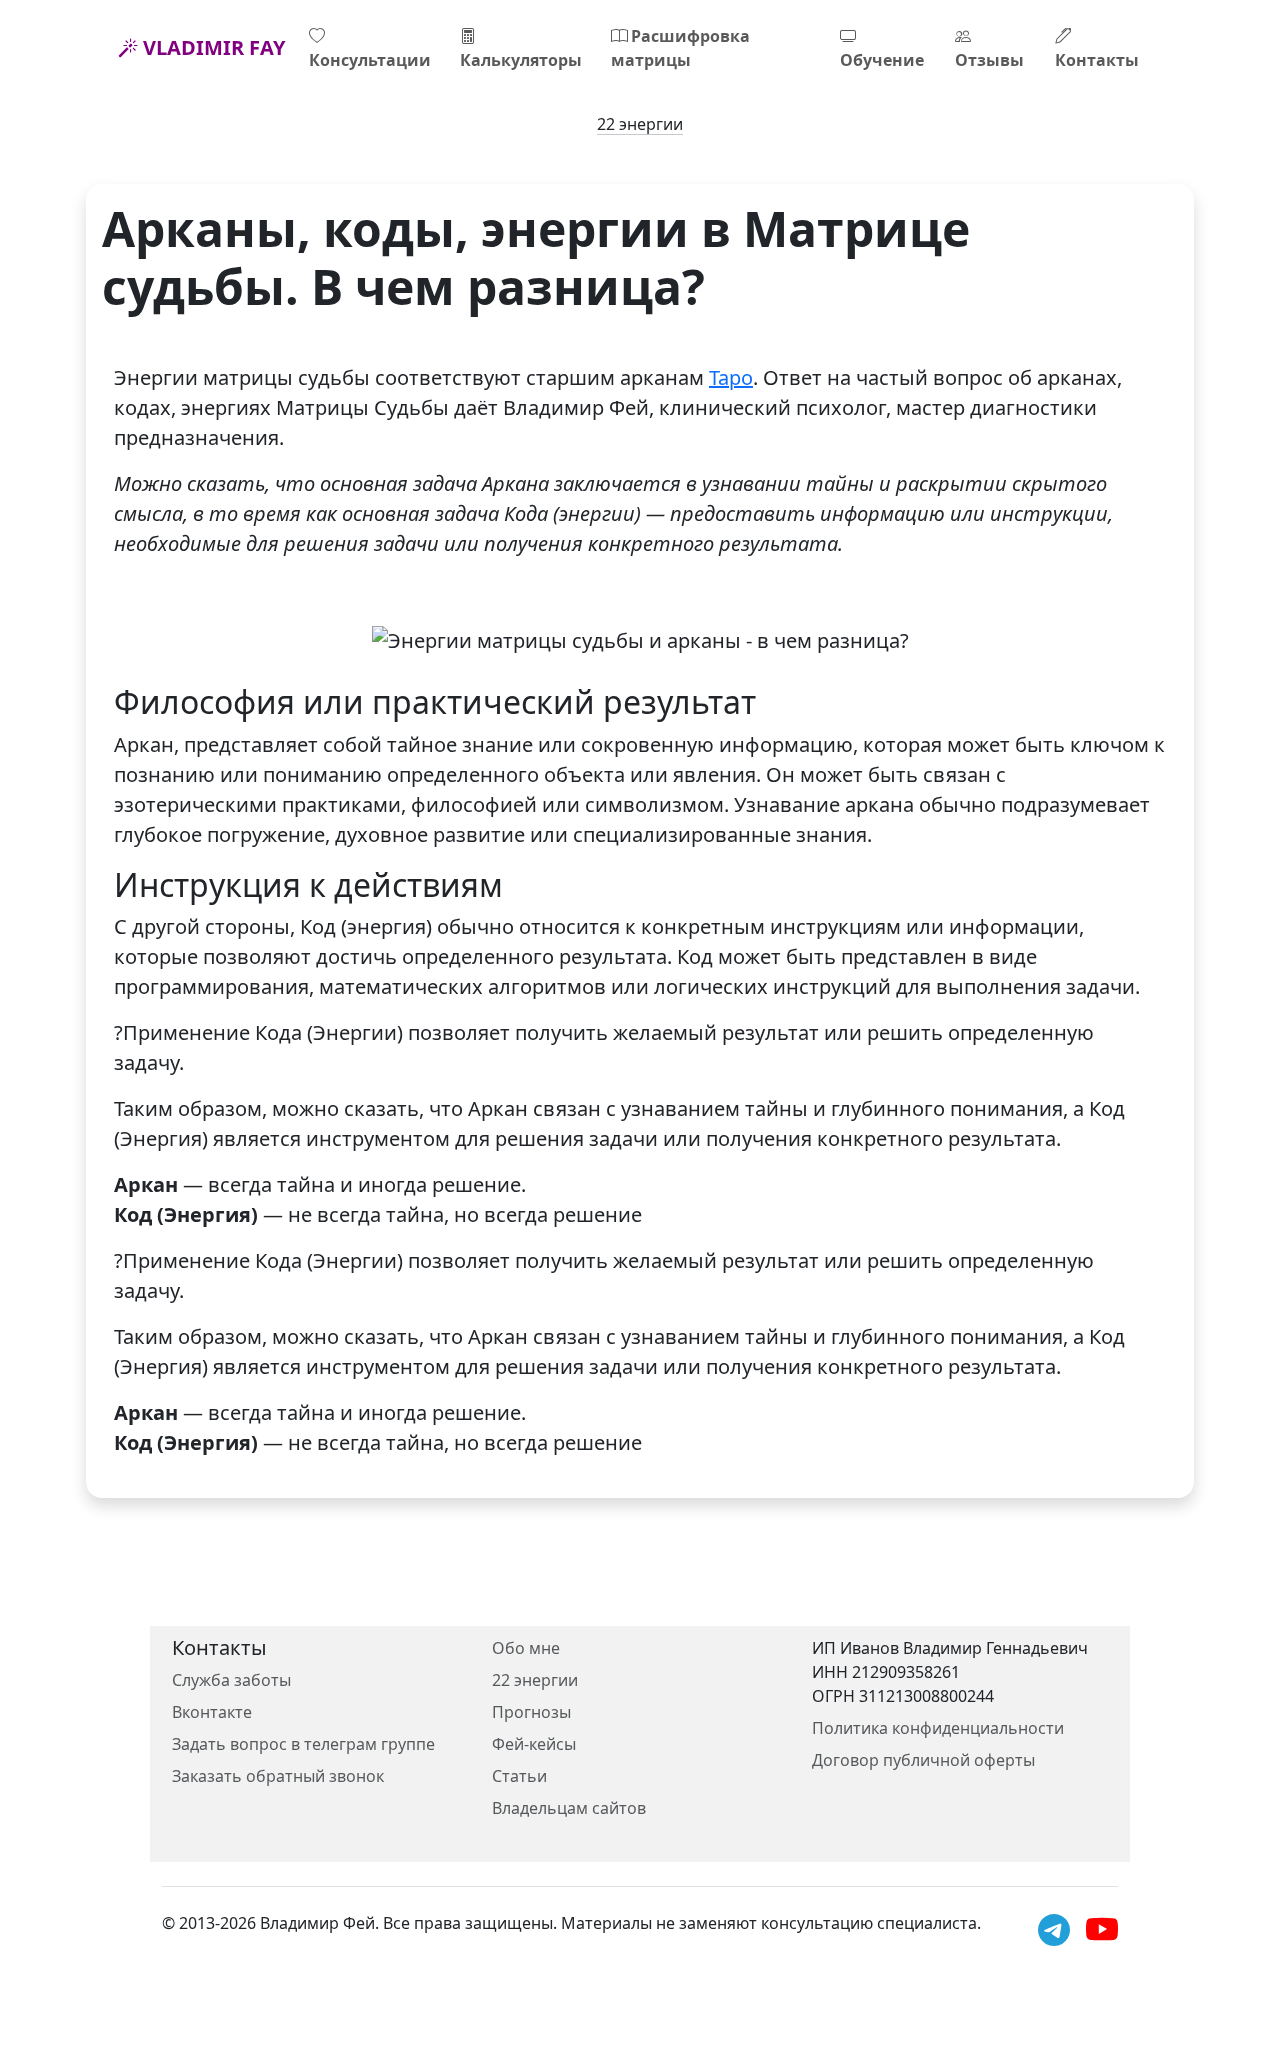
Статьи (519, 1776)
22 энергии (640, 124)
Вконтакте (212, 1712)
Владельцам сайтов (569, 1808)
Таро (731, 377)
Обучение (882, 60)
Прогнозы (531, 1712)
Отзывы (989, 60)
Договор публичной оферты (923, 1760)
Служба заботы (231, 1680)
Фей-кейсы (534, 1744)
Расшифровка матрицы (680, 48)
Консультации (370, 60)
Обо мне (526, 1648)
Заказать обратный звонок (278, 1776)
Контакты (1097, 60)
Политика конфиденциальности (938, 1728)
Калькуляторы (521, 60)
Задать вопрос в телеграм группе (303, 1744)
